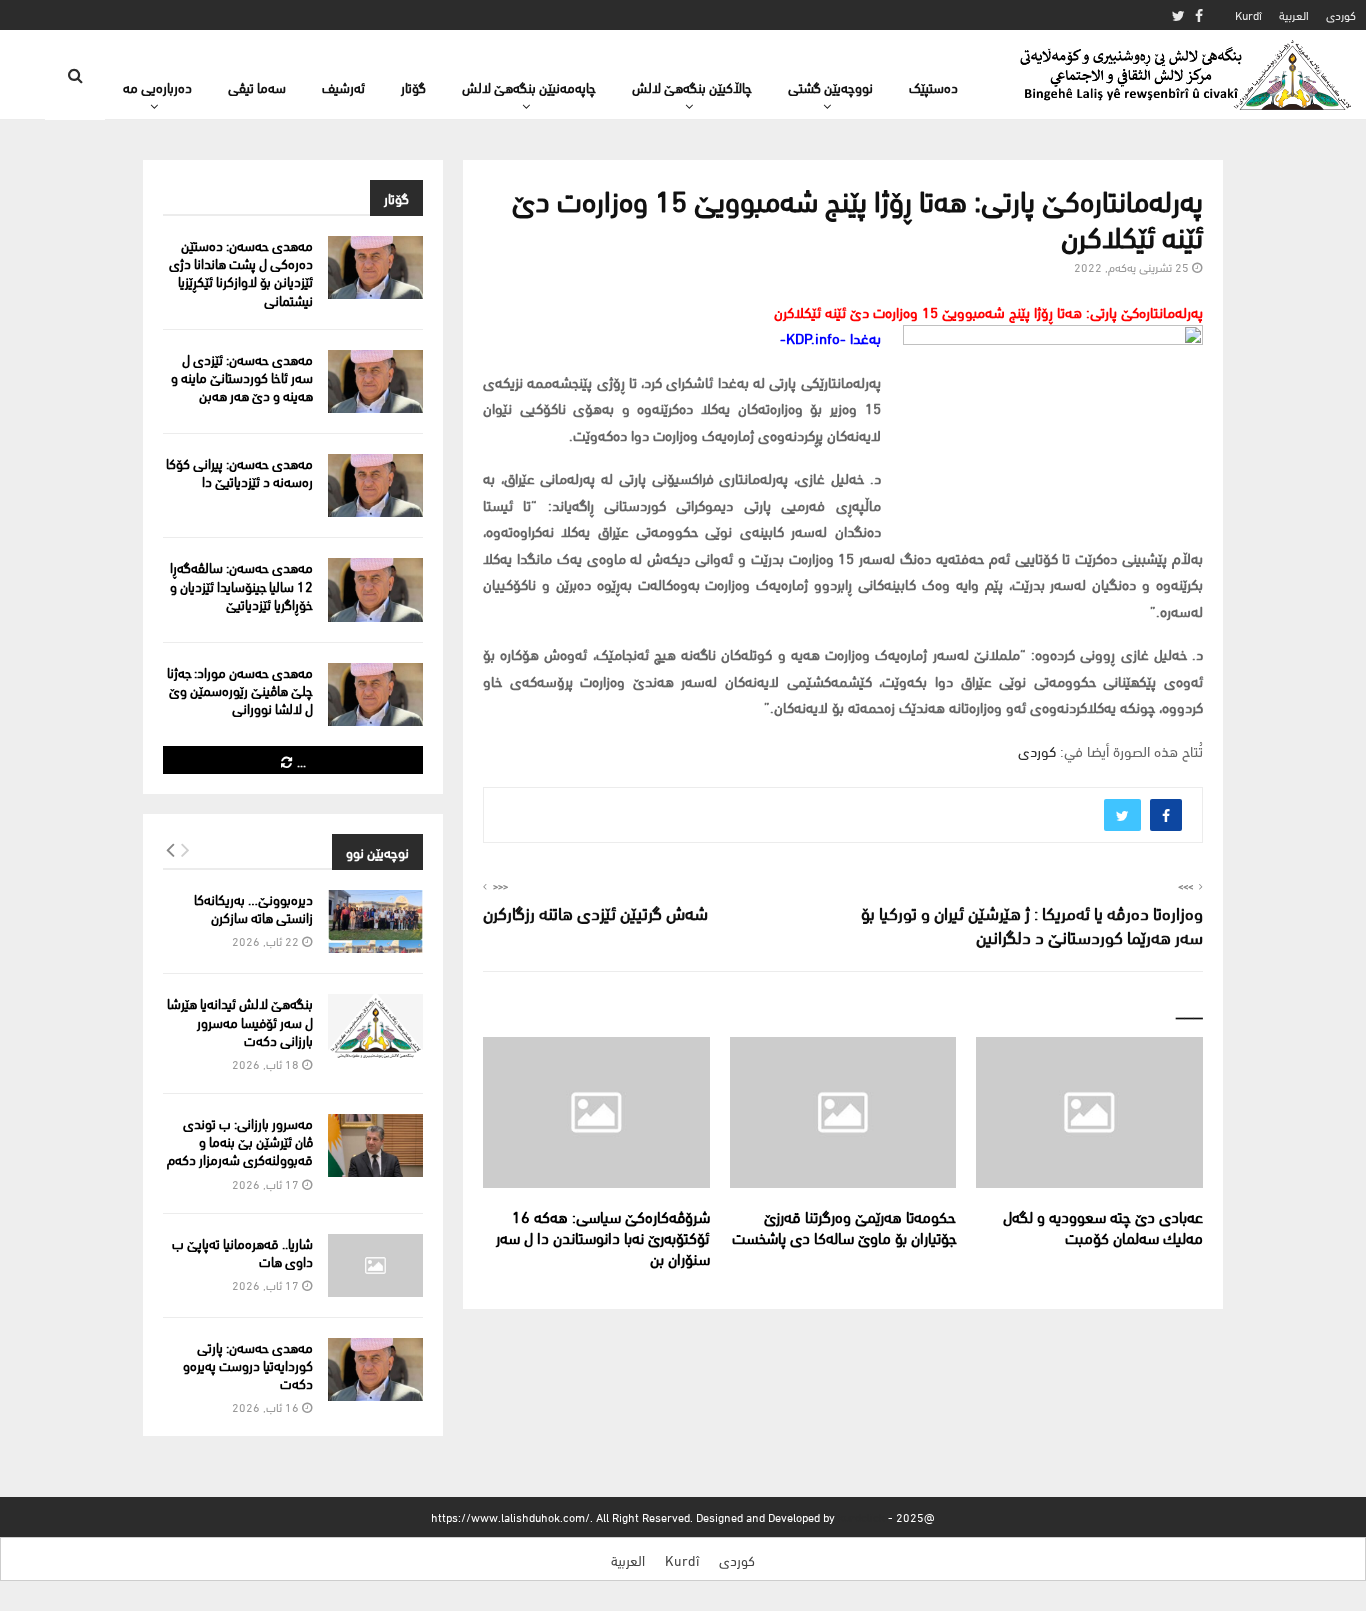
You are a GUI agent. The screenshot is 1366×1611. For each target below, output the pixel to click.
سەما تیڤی (257, 86)
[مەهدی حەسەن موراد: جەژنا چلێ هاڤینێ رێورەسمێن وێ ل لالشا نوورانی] (375, 694)
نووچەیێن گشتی (830, 86)
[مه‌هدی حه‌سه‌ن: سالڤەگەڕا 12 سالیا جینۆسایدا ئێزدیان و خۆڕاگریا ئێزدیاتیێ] (375, 589)
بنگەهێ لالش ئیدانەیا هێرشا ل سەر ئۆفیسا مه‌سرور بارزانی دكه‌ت (240, 1020)
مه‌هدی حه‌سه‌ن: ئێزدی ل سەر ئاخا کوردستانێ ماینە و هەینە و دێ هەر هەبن (242, 376)
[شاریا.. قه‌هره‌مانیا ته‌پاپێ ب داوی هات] (375, 1265)
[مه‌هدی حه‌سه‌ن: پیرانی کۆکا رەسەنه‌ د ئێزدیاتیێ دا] (375, 485)
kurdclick (861, 1516)
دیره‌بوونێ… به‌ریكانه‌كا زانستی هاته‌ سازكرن (253, 907)
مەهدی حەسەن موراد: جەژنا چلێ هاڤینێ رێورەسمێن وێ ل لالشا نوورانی (240, 689)
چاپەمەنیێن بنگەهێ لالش (529, 86)
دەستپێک (933, 86)
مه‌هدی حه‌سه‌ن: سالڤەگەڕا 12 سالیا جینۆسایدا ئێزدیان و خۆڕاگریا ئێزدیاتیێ (241, 584)
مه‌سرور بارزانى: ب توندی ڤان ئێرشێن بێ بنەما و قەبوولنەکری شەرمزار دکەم (240, 1140)
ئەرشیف (343, 86)
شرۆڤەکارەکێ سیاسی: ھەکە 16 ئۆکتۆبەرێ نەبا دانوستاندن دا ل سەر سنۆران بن (603, 1236)
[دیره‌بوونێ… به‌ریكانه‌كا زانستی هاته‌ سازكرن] (375, 921)
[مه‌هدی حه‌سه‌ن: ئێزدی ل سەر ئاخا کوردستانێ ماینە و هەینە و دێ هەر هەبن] (375, 381)
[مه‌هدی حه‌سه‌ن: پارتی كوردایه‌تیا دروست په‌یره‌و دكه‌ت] (375, 1369)
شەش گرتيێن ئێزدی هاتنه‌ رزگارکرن (595, 911)
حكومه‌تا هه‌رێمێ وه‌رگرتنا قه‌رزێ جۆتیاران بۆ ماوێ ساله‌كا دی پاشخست (844, 1226)
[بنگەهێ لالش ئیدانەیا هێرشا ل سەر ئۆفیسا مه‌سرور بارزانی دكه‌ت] (375, 1025)
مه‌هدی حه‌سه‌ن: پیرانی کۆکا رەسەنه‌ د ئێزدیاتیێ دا (239, 471)
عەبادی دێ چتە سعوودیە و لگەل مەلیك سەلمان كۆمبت (1103, 1226)
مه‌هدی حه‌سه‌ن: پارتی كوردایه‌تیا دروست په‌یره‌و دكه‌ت (248, 1364)
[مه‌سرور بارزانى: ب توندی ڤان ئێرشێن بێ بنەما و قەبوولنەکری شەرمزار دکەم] (375, 1145)
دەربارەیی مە (157, 86)
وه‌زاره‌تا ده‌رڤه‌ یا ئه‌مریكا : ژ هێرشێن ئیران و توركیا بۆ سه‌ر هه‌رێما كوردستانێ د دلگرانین (1032, 923)
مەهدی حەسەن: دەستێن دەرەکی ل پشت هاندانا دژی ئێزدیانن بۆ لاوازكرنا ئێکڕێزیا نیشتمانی (241, 272)
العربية (1294, 14)
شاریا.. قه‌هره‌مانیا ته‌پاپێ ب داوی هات (242, 1251)
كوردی (1341, 14)
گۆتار (413, 86)
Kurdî (1248, 14)
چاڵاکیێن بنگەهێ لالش (692, 86)
